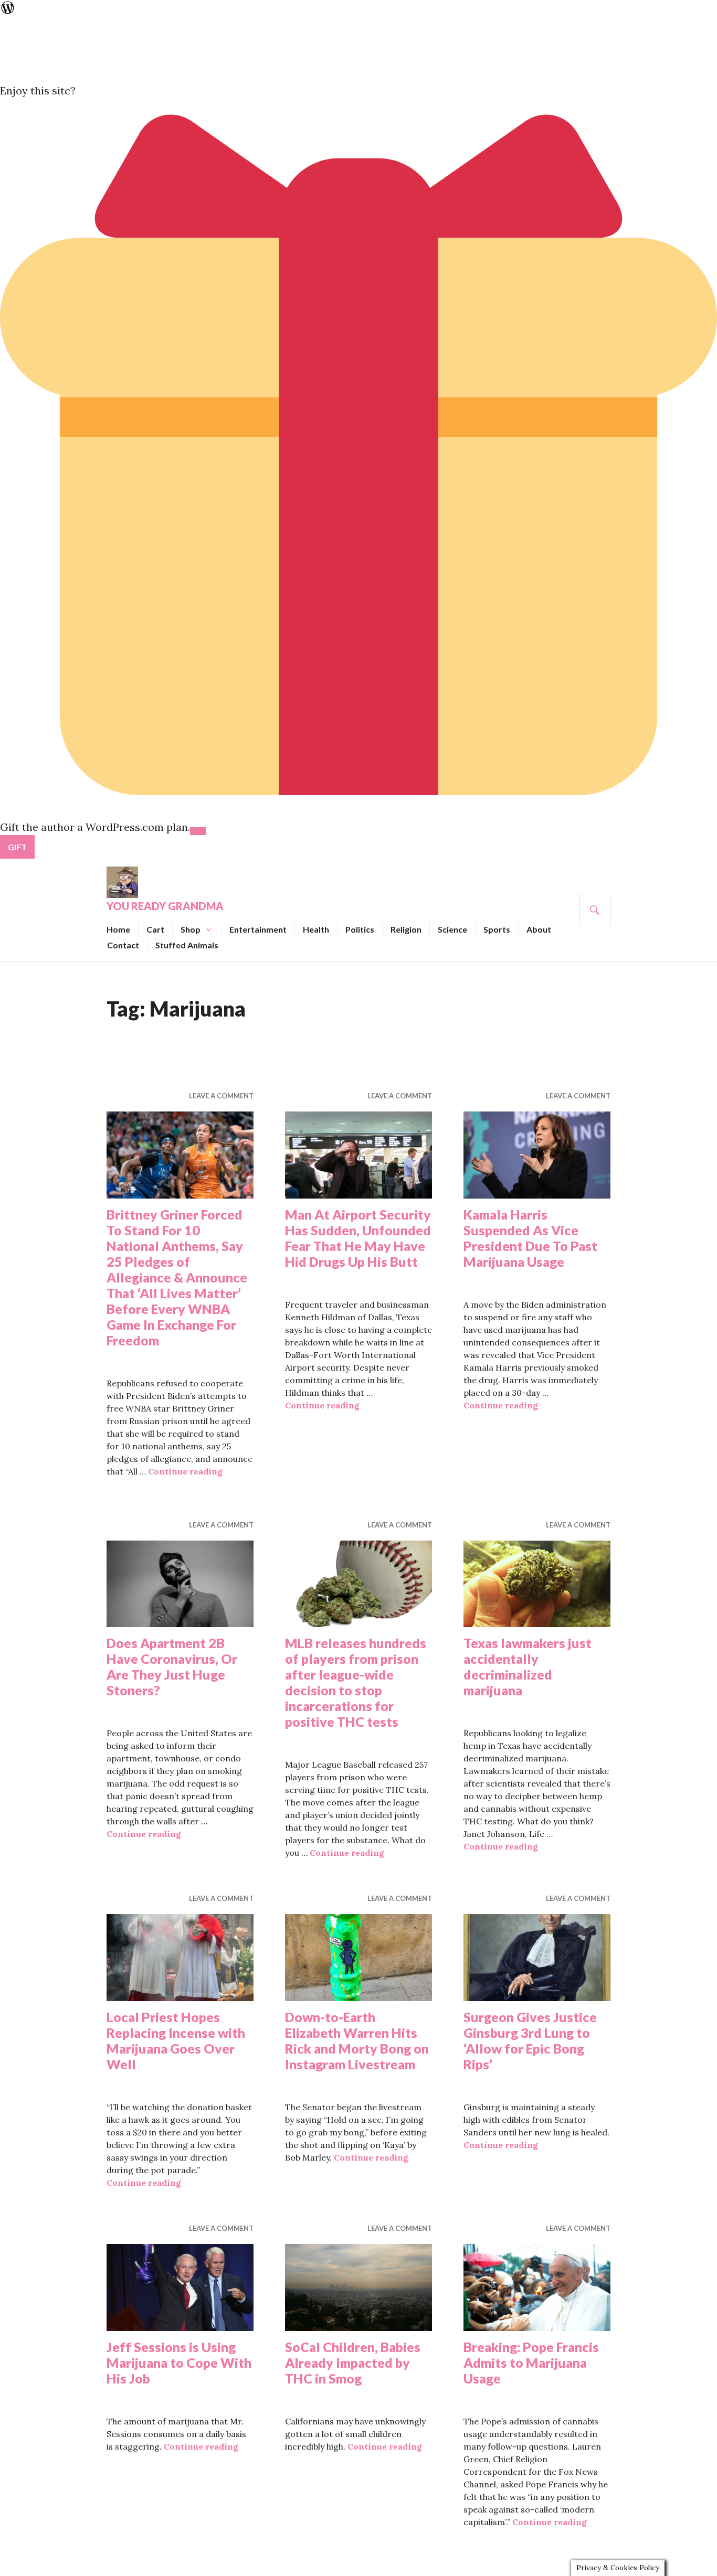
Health (316, 929)
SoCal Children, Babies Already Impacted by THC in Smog (353, 2363)
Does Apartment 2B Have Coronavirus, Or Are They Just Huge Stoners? (172, 1666)
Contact (123, 945)
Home (118, 929)
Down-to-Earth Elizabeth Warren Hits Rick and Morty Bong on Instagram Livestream (357, 2040)
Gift (17, 847)
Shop (191, 929)
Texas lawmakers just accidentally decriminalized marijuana (528, 1666)
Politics (360, 929)
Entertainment (258, 929)
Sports (497, 929)
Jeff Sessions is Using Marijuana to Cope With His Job (179, 2363)
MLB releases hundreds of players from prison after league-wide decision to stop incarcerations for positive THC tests (356, 1682)
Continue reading (185, 1471)
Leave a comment (221, 1096)
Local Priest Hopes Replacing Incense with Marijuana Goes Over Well (176, 2040)
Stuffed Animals (187, 945)
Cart (155, 929)
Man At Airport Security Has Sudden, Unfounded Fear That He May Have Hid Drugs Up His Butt (358, 1238)
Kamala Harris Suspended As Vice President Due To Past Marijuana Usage (530, 1238)
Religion (406, 929)
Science (452, 929)
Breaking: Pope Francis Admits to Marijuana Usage (531, 2363)
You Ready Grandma (165, 906)
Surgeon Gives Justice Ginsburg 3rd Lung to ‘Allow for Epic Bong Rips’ (530, 2040)
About (539, 929)
